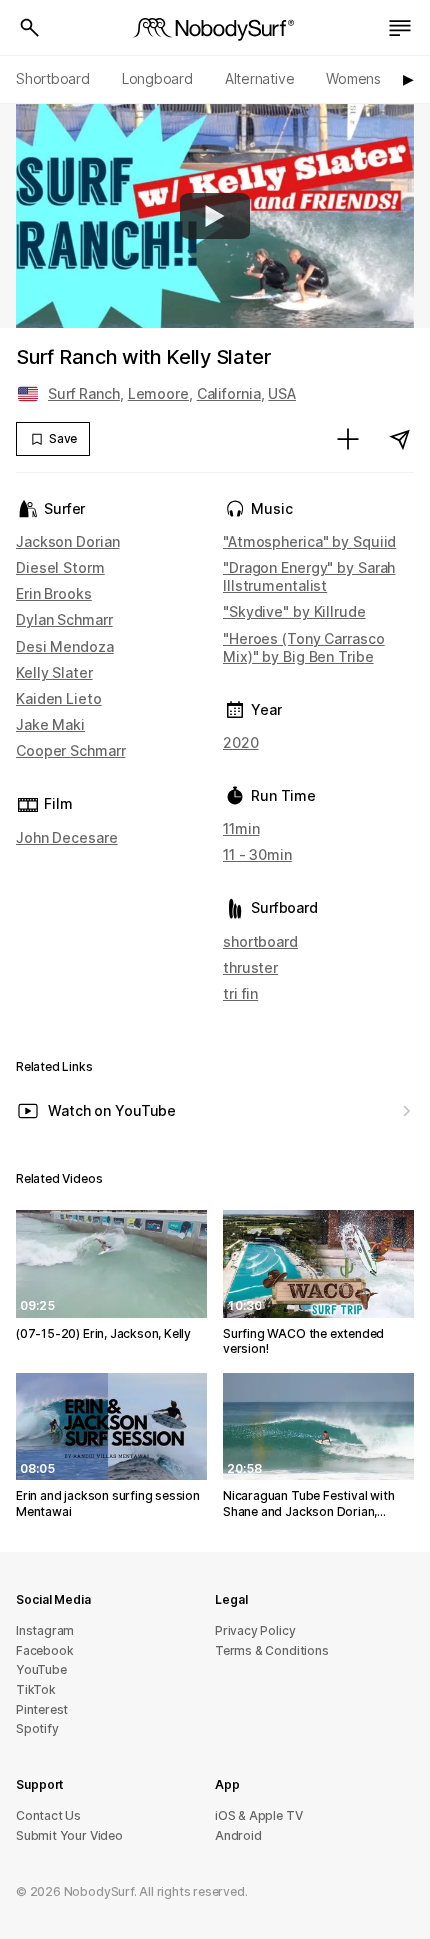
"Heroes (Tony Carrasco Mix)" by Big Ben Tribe (304, 647)
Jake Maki (50, 724)
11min (241, 828)
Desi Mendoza (65, 646)
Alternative (260, 78)
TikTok (36, 1689)
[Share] (400, 439)
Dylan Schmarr (64, 619)
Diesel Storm (60, 567)
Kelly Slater (54, 672)
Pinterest (42, 1709)
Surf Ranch (84, 393)
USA (282, 393)
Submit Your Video (69, 1835)
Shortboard (53, 78)
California (229, 393)
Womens (353, 78)
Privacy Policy (255, 1630)
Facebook (44, 1650)
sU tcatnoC (48, 1815)
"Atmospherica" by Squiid (309, 541)
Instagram (45, 1630)
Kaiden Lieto (59, 698)
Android (238, 1835)
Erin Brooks (54, 593)
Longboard (157, 78)
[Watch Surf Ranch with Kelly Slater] (215, 216)
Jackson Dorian (67, 541)
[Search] (30, 28)
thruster (250, 967)
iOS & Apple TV (258, 1815)
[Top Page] (215, 28)
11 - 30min (257, 854)
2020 (241, 742)
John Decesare (67, 837)
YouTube (41, 1669)
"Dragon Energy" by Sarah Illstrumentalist (309, 576)
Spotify (37, 1728)
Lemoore (158, 393)
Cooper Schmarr (70, 750)
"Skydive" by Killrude (294, 611)
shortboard (260, 941)
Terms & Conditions (272, 1650)
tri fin (240, 993)
